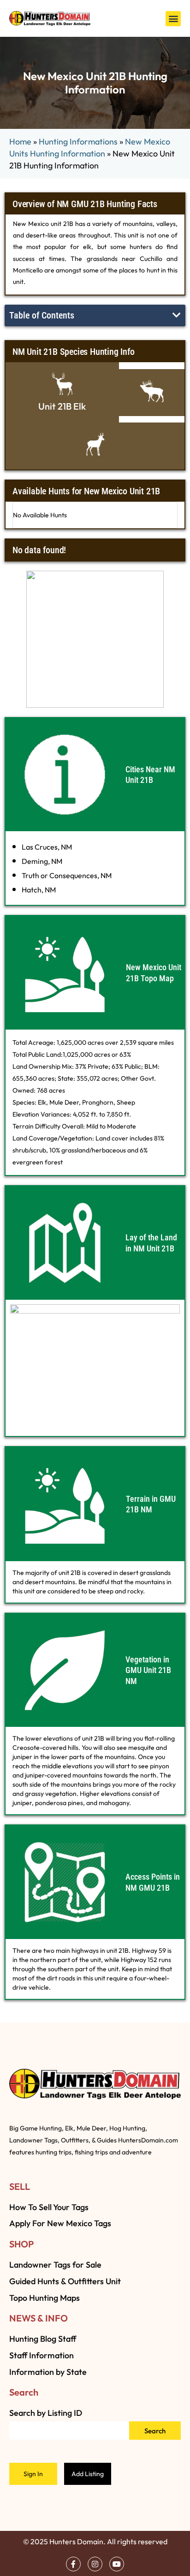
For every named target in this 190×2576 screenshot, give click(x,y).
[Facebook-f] (73, 2564)
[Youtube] (117, 2564)
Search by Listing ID (46, 2413)
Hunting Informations (78, 142)
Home (20, 142)
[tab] (62, 392)
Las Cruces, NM (47, 847)
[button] (173, 19)
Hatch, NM (39, 890)
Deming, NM (42, 861)
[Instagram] (95, 2564)
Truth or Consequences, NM (67, 875)
